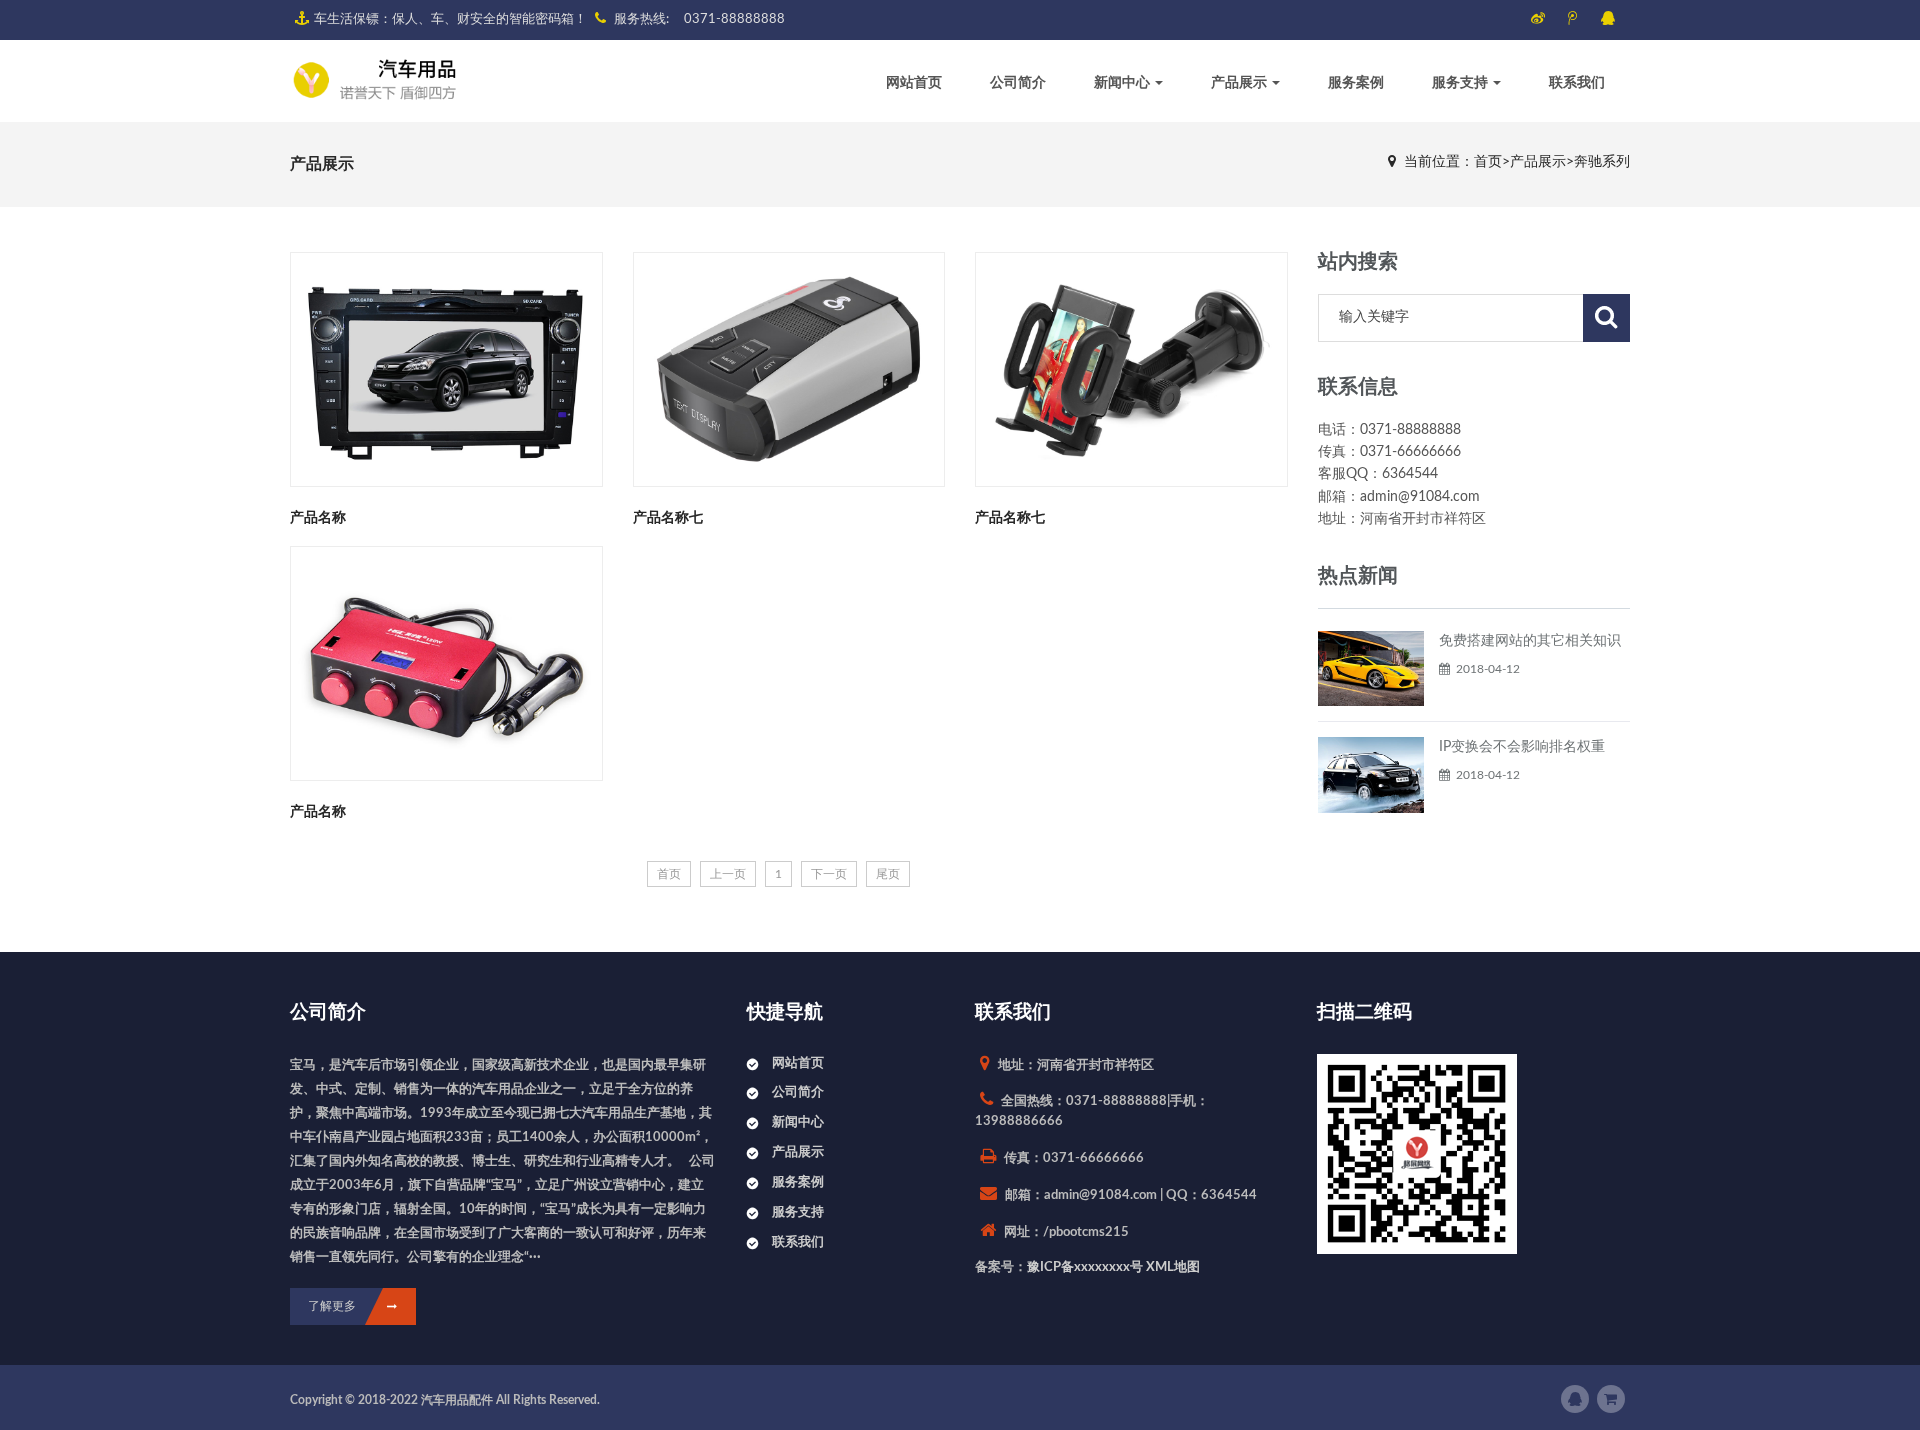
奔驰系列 (1602, 162)
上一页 (728, 874)
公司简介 (1018, 83)
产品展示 (1240, 83)
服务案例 (1356, 83)
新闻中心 (1123, 83)
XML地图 (1173, 1267)
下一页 (829, 874)
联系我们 (1577, 83)
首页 (1488, 162)
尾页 (888, 874)
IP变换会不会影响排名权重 (1522, 747)
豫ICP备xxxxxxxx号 (1085, 1267)
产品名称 (318, 518)
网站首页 (914, 83)
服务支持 (1461, 83)
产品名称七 (668, 518)
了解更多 (332, 1306)
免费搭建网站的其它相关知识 (1530, 641)
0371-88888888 (734, 19)
